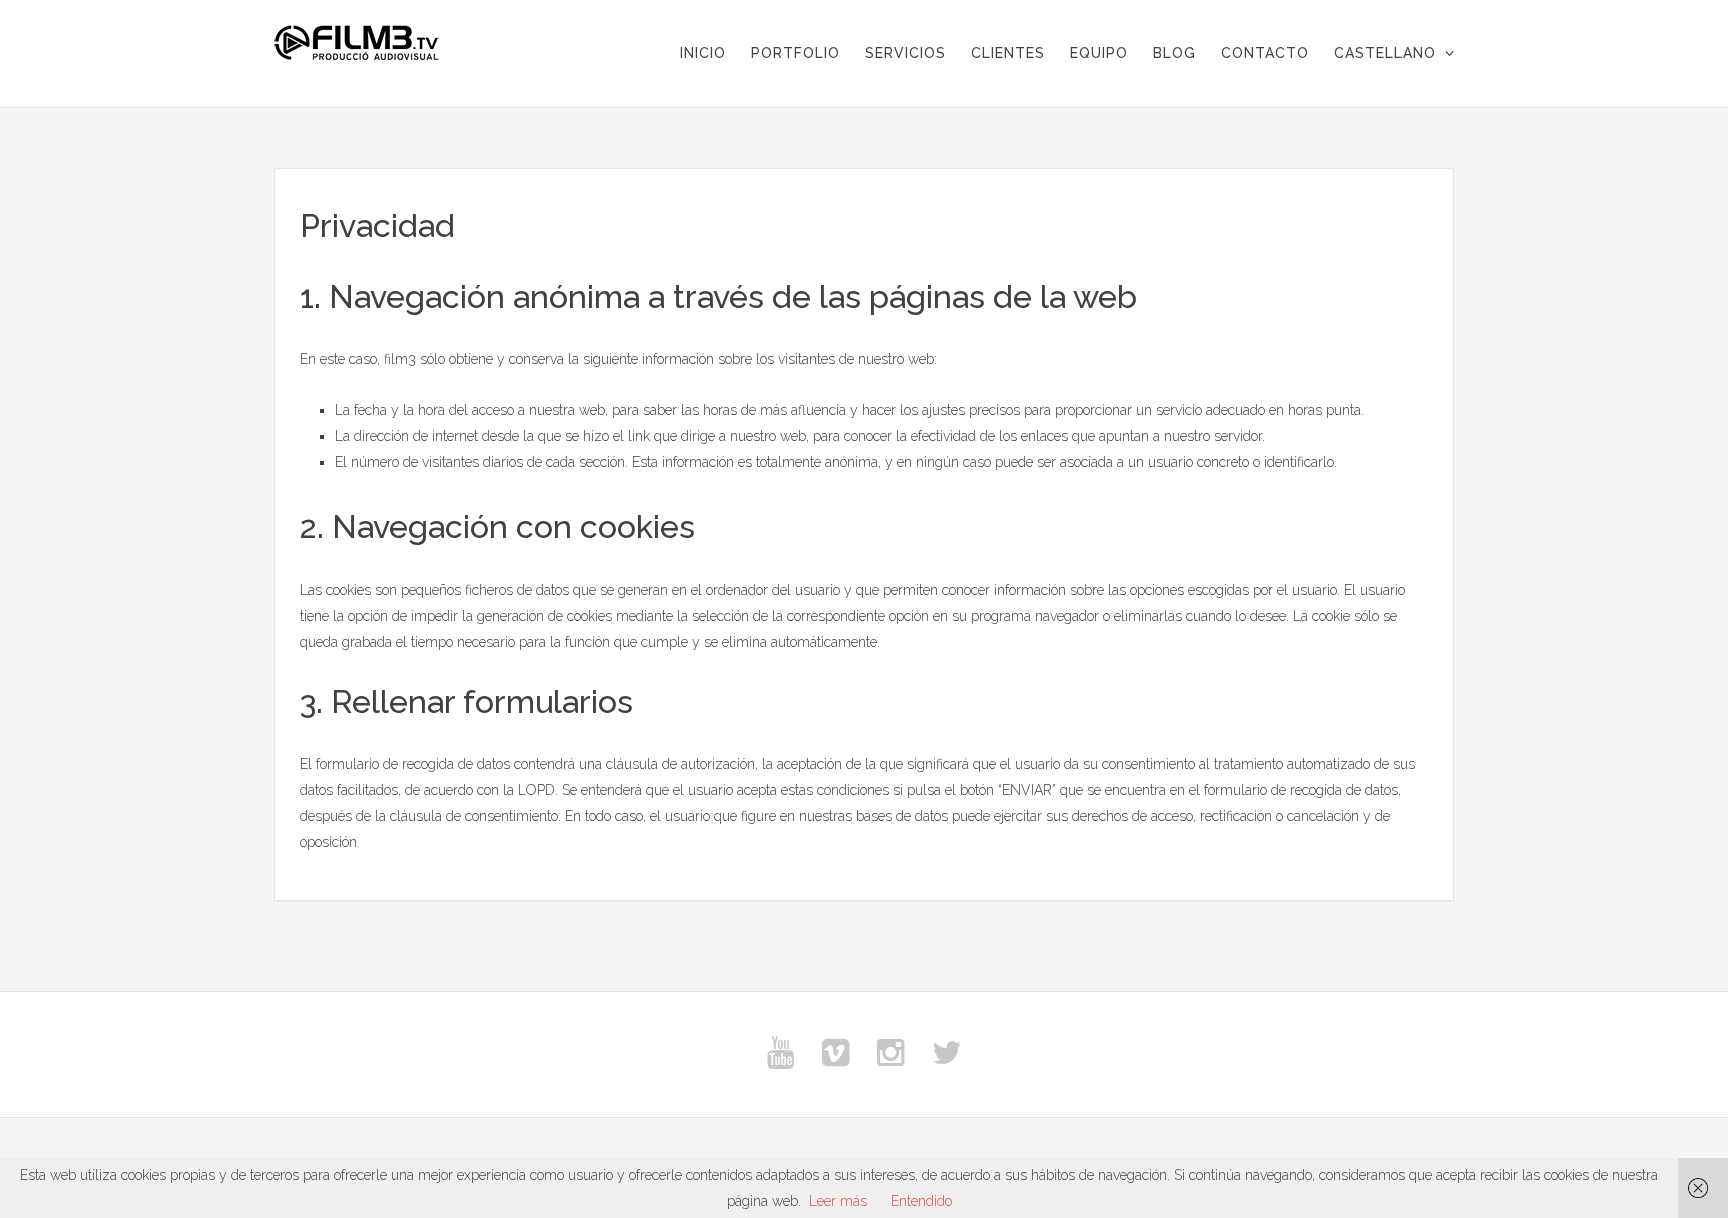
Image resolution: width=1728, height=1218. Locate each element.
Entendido (921, 1201)
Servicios (905, 53)
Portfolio (795, 53)
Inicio (703, 53)
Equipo (1099, 53)
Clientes (1008, 53)
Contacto (1265, 53)
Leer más (838, 1201)
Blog (1174, 53)
